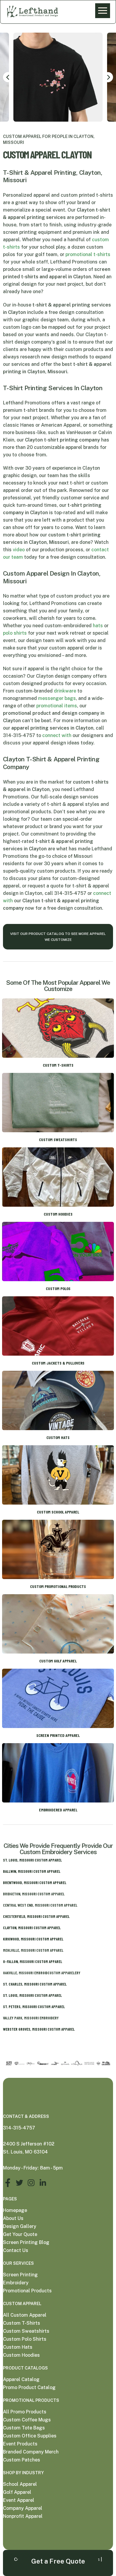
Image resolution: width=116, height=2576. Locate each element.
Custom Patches (22, 2460)
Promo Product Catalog (29, 2387)
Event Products (20, 2444)
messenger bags (57, 698)
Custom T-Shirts (22, 2323)
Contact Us (16, 2250)
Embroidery (16, 2283)
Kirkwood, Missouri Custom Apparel (33, 1939)
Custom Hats (18, 2347)
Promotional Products (27, 2291)
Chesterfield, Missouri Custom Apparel (36, 1916)
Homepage (15, 2210)
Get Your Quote (20, 2234)
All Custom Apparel (25, 2315)
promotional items (57, 706)
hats (98, 626)
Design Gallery (20, 2226)
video (19, 550)
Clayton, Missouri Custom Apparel (32, 1928)
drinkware (65, 691)
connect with (57, 735)
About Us (13, 2218)
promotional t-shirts (88, 254)
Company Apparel (23, 2508)
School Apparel (20, 2484)
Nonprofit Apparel (23, 2516)
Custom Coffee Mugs (27, 2420)
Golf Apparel (17, 2492)
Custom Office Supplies (30, 2436)
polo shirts (15, 633)
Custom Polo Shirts (25, 2339)
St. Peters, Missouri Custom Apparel (34, 2007)
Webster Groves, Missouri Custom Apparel (39, 2029)
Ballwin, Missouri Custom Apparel (32, 1871)
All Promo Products (25, 2412)
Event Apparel (19, 2500)
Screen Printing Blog (26, 2242)
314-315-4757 (19, 2128)
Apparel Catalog (21, 2379)
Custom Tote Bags (24, 2428)
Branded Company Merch (31, 2452)
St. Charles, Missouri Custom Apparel (35, 1984)
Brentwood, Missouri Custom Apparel (35, 1883)
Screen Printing (20, 2275)
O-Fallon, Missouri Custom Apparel (33, 1962)
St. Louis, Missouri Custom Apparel (32, 1860)
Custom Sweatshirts (26, 2331)
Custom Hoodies (21, 2355)
